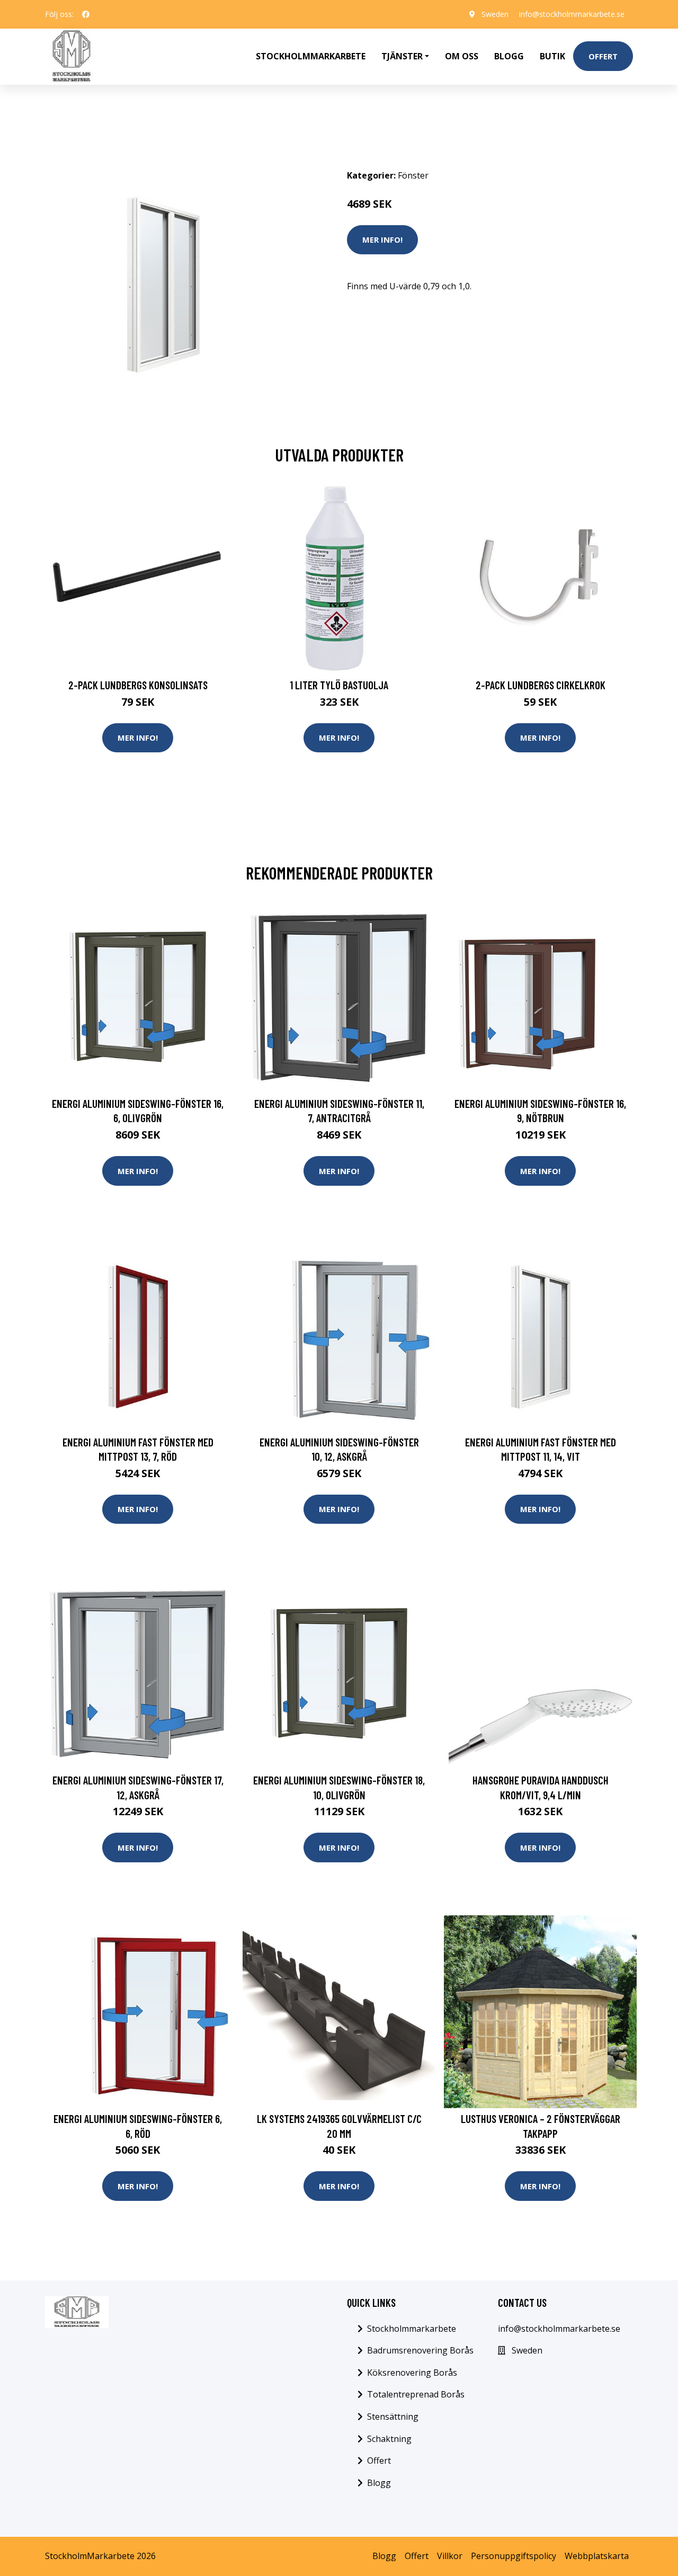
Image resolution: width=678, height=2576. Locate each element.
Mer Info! (382, 239)
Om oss (462, 56)
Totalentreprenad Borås (416, 2394)
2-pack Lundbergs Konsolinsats (138, 685)
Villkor (450, 2556)
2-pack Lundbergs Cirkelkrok (541, 685)
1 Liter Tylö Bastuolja (339, 685)
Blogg (509, 56)
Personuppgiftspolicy (514, 2556)
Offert (603, 56)
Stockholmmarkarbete (311, 56)
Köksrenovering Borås (412, 2373)
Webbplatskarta (597, 2556)
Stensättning (393, 2417)
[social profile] (86, 14)
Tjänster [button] (402, 56)
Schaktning (389, 2439)
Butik (552, 56)
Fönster (413, 175)
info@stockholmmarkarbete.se (572, 14)
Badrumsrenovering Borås (420, 2350)
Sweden (495, 14)
